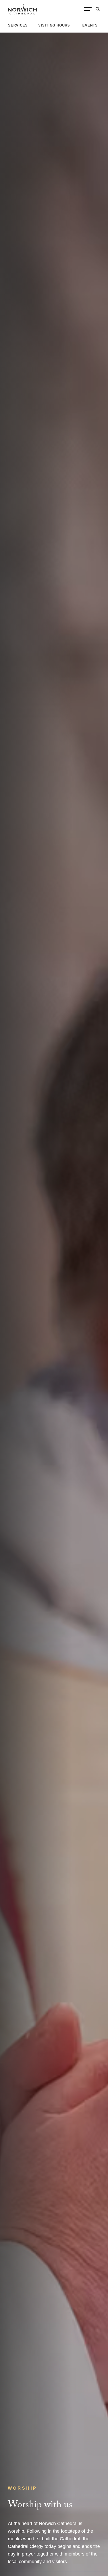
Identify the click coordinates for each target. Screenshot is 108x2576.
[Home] (22, 9)
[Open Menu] (88, 9)
